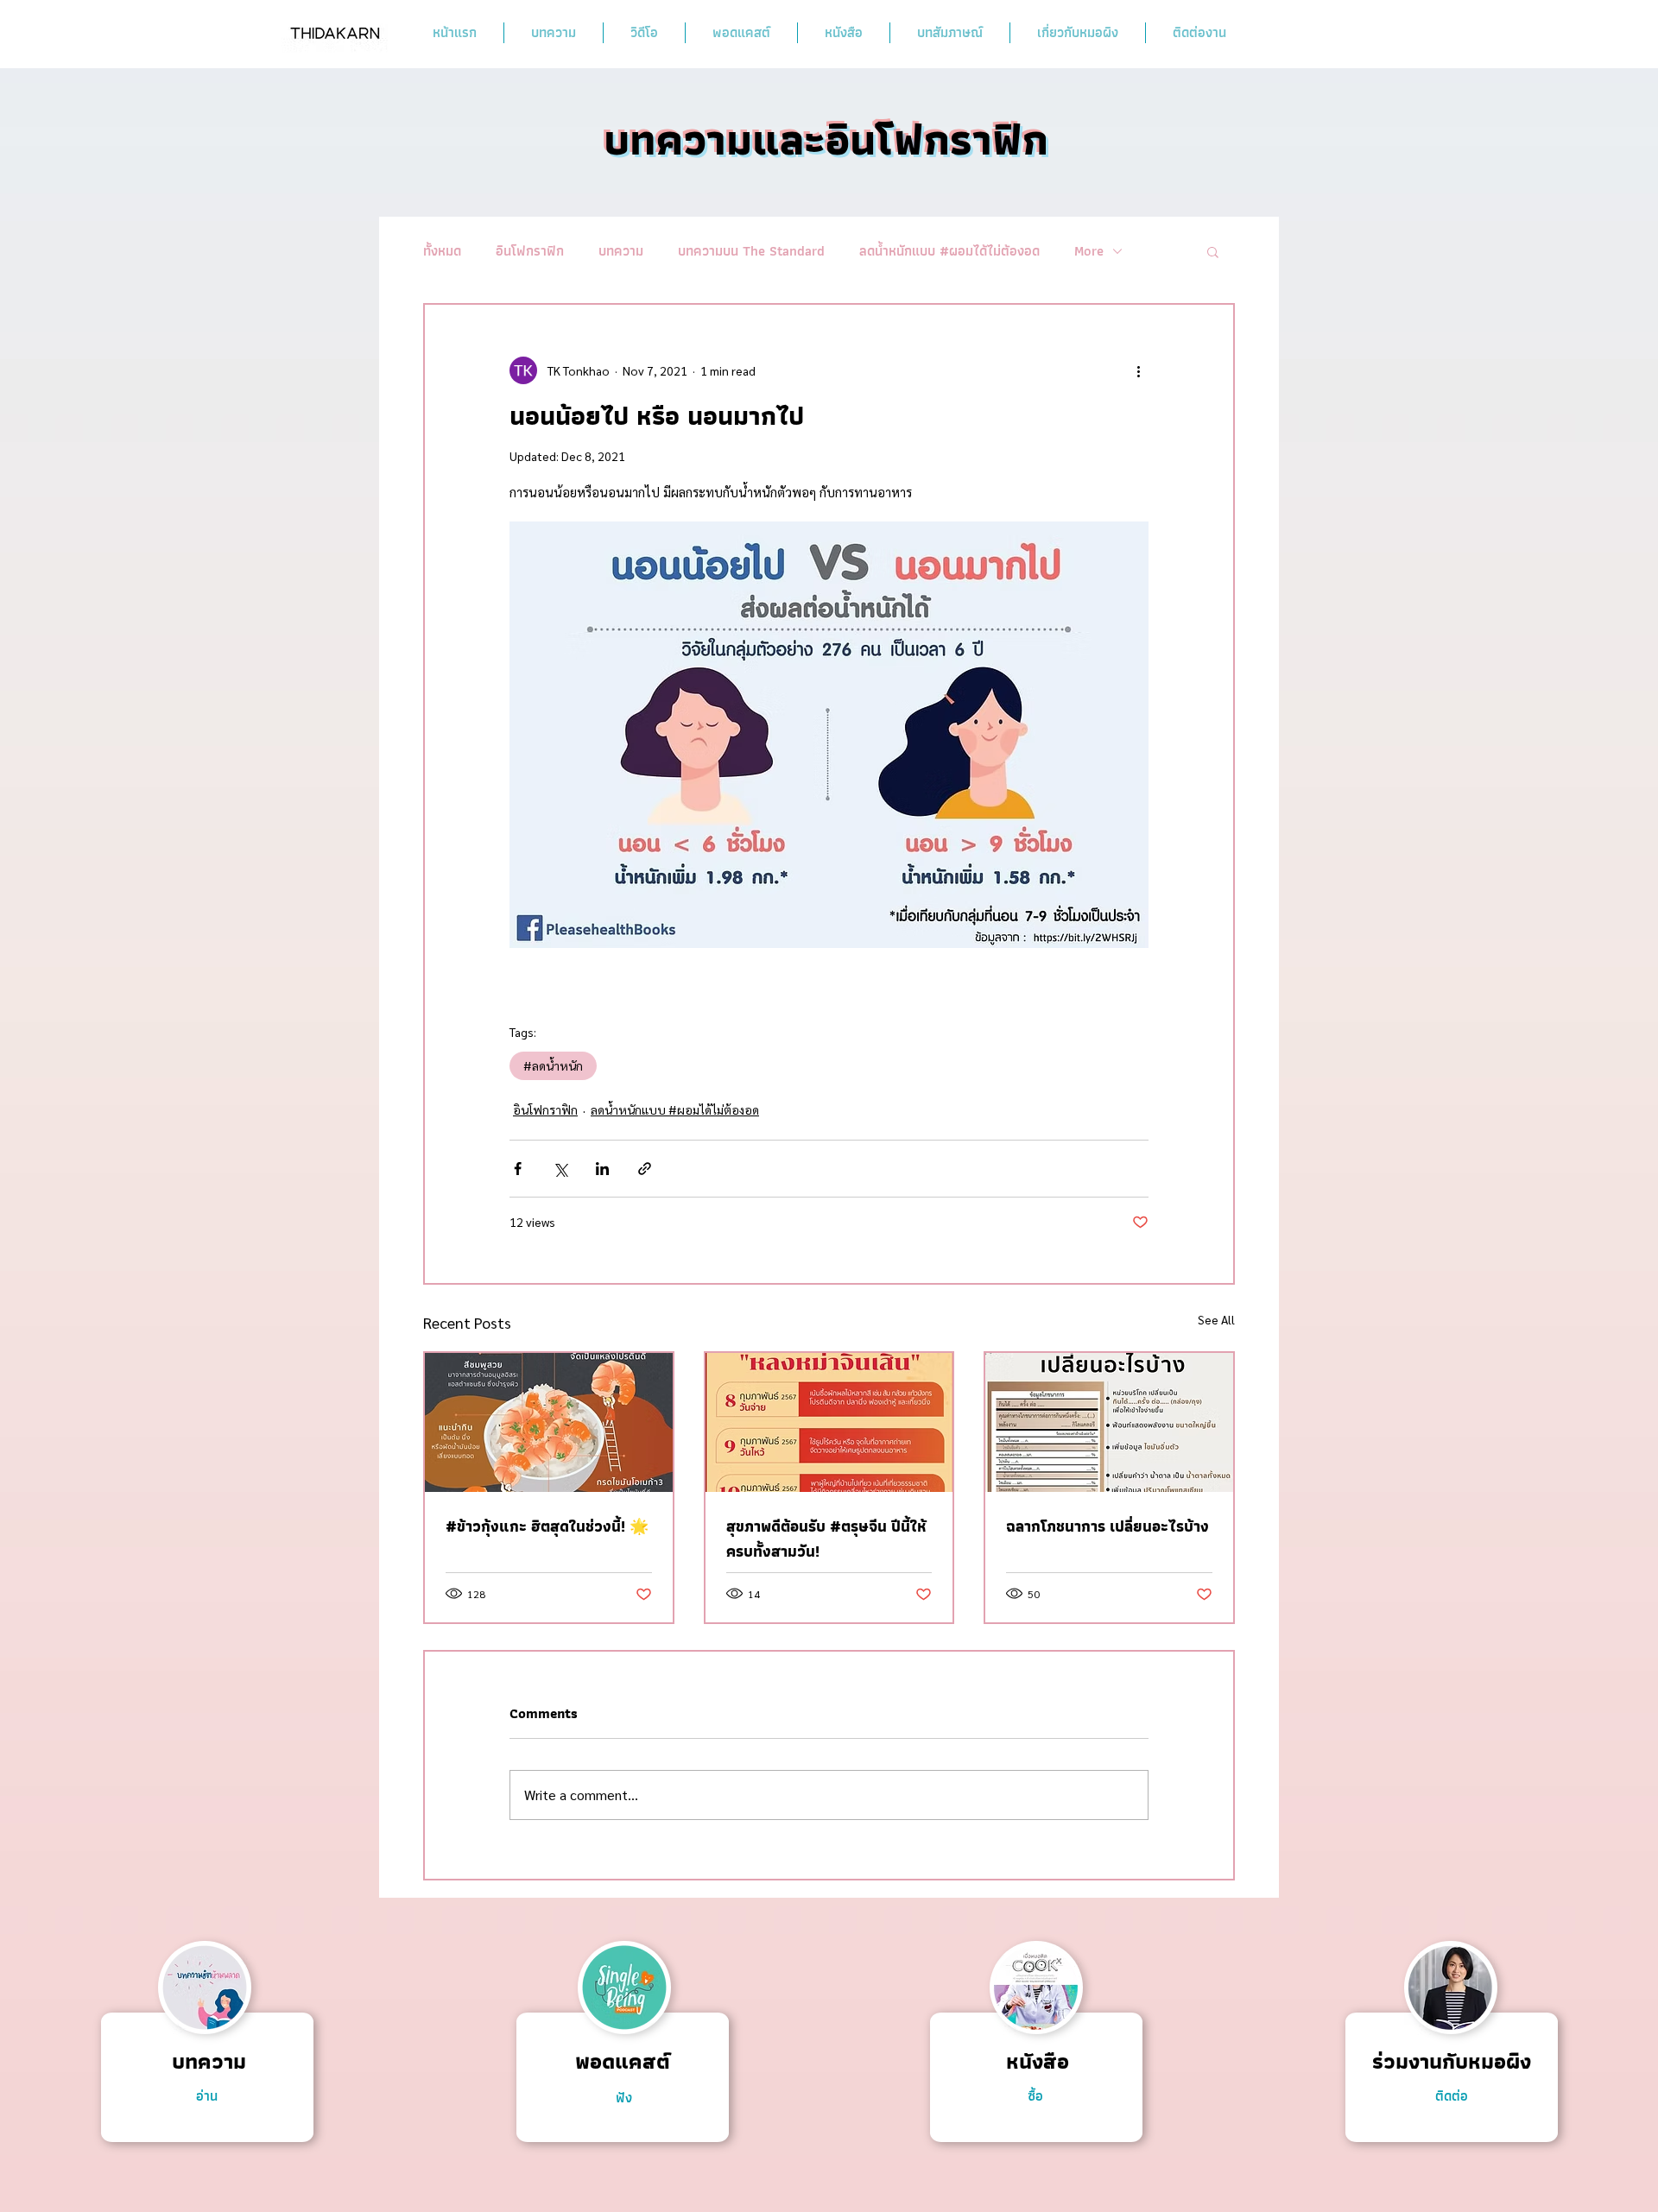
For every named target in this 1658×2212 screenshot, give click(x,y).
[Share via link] (645, 1169)
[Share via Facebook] (518, 1169)
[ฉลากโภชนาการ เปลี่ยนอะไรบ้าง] (1109, 1422)
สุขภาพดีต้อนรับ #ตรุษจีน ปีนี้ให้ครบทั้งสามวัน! (826, 1539)
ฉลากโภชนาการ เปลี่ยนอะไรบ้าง (1107, 1526)
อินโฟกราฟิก (530, 251)
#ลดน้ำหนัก (553, 1065)
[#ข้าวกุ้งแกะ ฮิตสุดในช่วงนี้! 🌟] (549, 1422)
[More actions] (1138, 370)
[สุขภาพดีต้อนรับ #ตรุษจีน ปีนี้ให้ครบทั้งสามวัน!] (829, 1422)
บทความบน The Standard (751, 251)
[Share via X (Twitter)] (560, 1169)
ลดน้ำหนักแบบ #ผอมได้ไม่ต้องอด (949, 251)
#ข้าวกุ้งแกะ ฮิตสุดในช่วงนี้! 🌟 (547, 1526)
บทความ (621, 251)
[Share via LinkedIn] (602, 1169)
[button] (1213, 251)
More (1089, 251)
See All (1216, 1319)
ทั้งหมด (442, 251)
